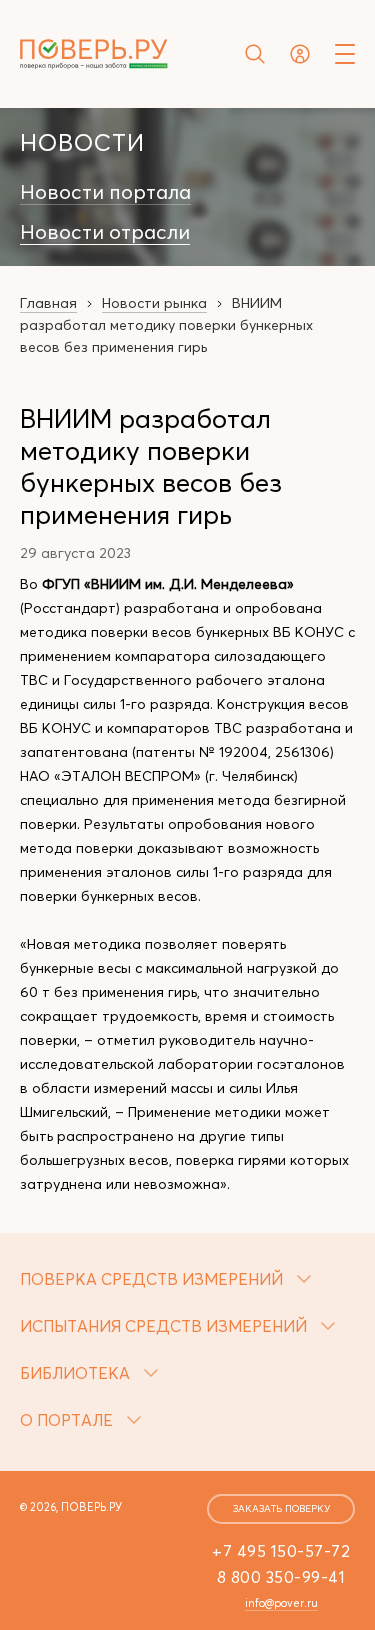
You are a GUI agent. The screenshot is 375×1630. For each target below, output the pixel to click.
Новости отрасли (105, 232)
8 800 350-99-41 (281, 1577)
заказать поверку (281, 1508)
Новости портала (105, 192)
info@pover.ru (281, 1603)
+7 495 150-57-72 (281, 1551)
